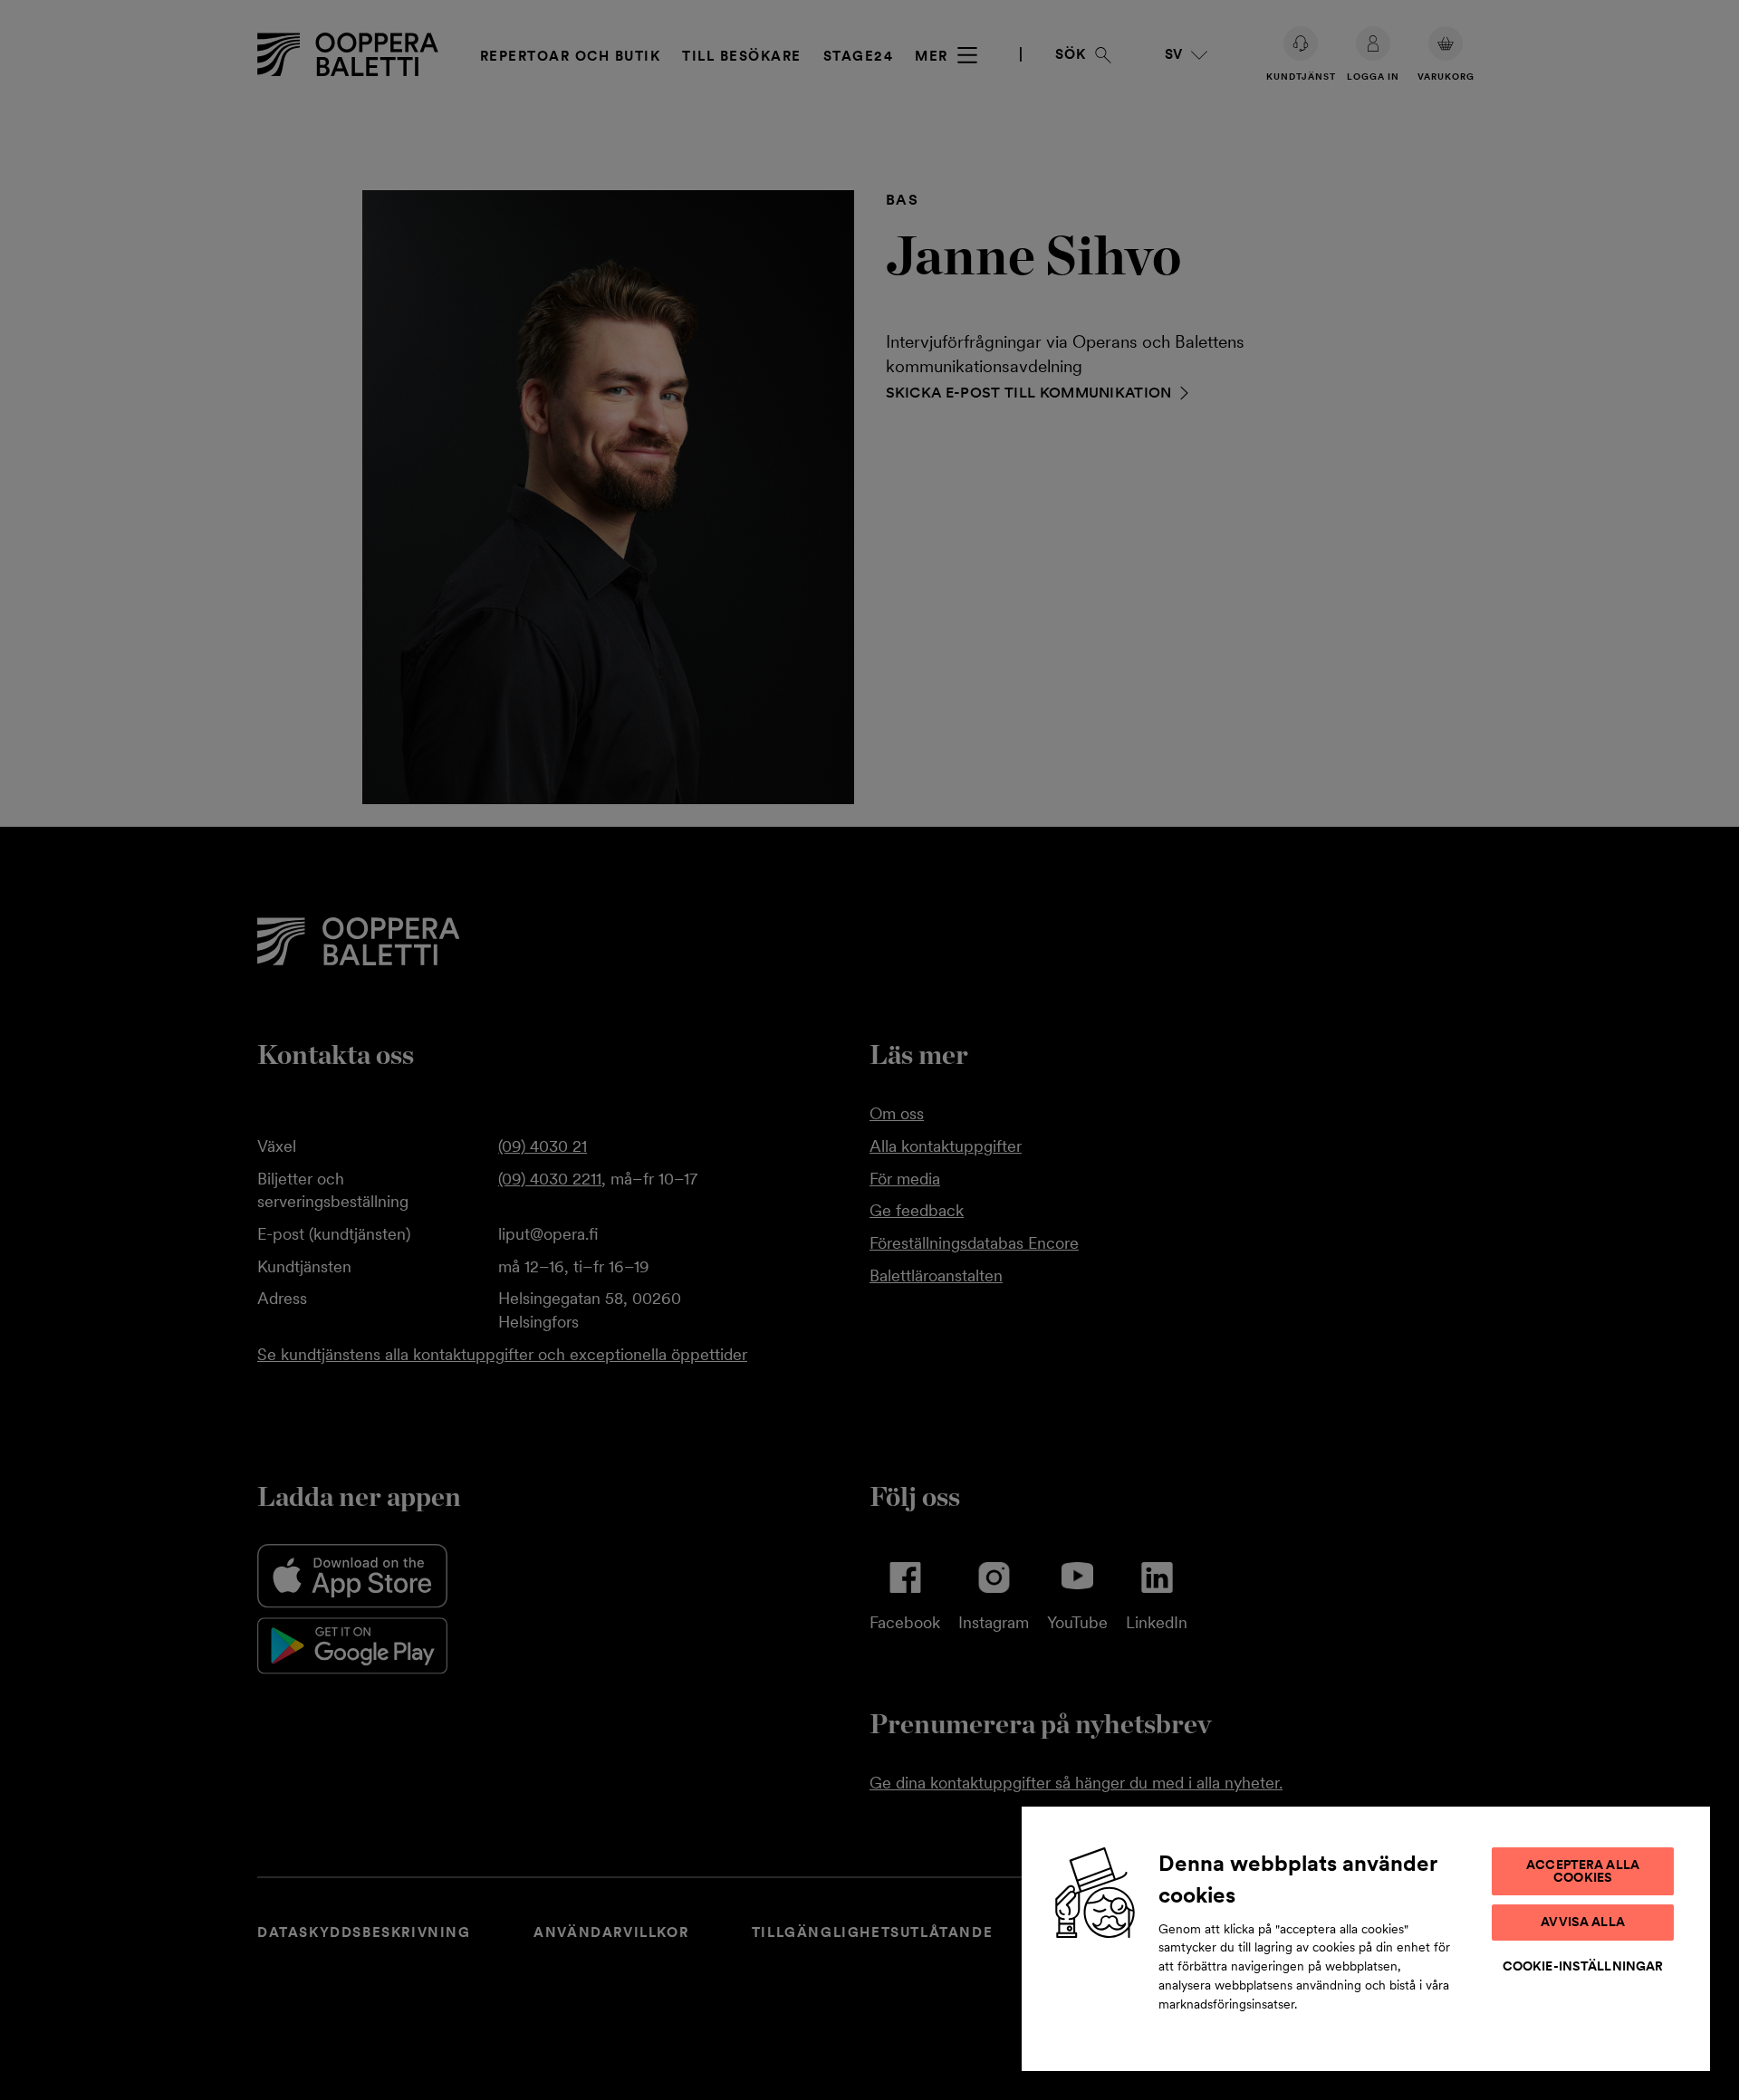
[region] (1366, 1938)
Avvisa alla (1583, 1922)
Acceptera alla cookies (1583, 1871)
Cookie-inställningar (1583, 1966)
